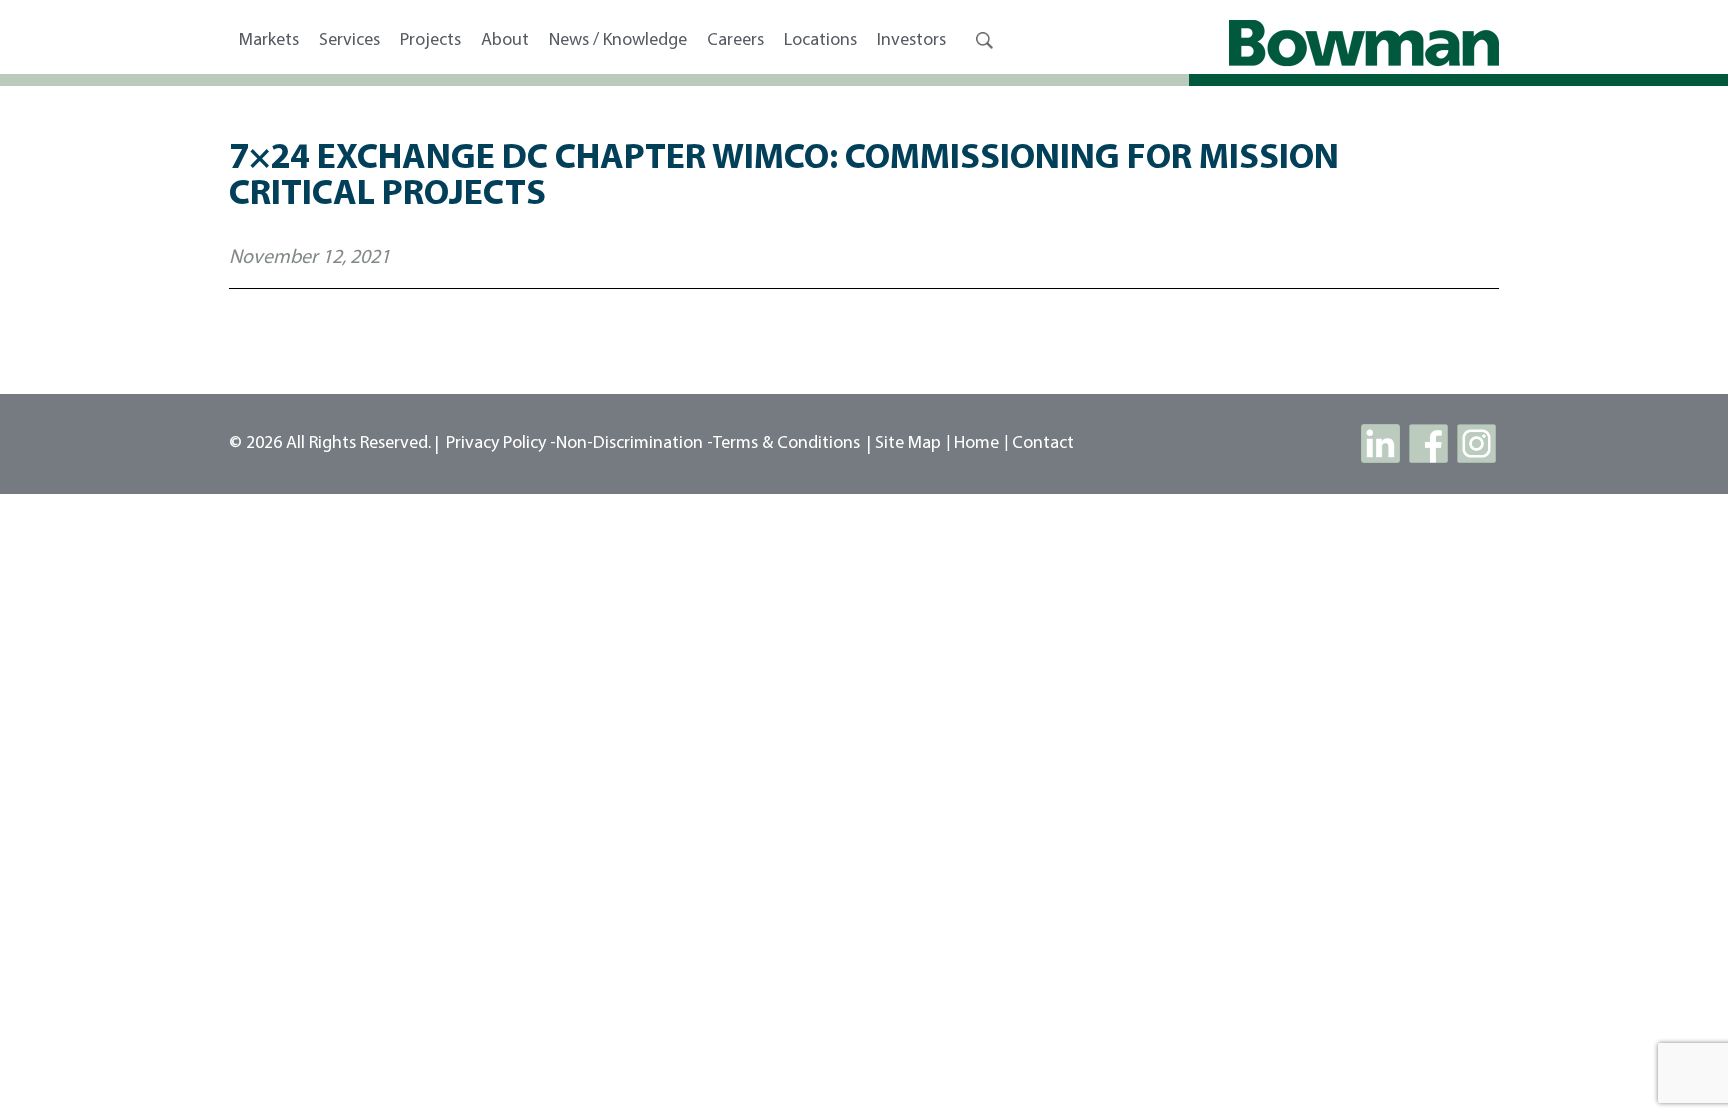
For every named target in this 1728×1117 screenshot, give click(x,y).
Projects (430, 41)
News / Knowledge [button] (618, 41)
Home (976, 444)
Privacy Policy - (501, 444)
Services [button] (349, 41)
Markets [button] (269, 41)
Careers (735, 41)
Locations (820, 41)
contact (1043, 444)
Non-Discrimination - (634, 444)
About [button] (505, 41)
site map (908, 444)
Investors (911, 41)
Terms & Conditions (786, 444)
